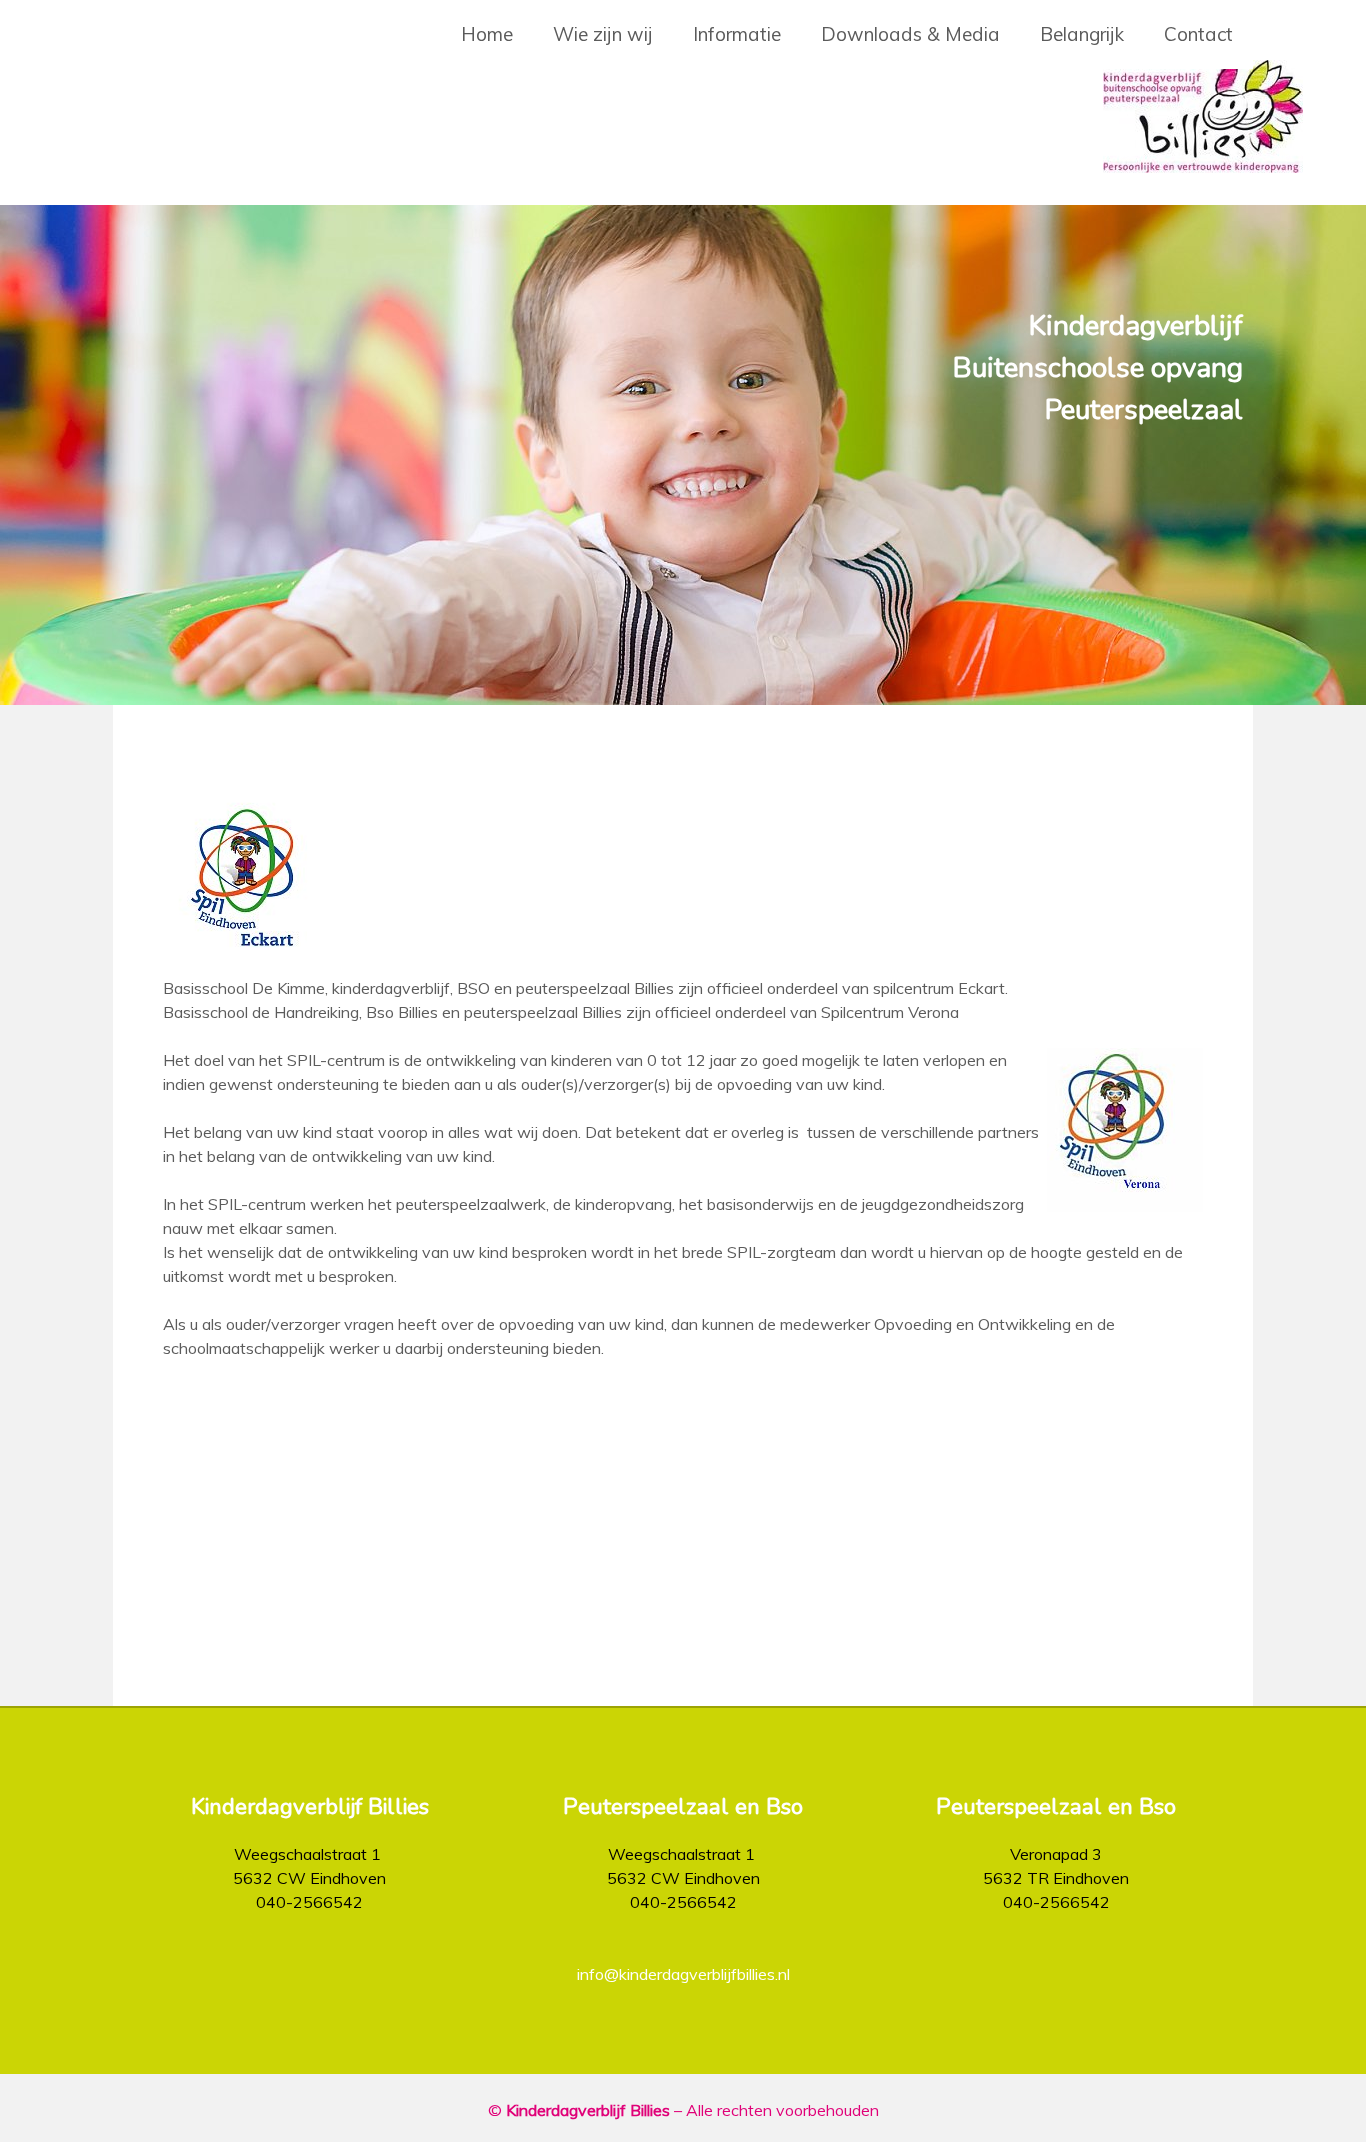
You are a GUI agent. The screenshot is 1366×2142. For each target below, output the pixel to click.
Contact (1198, 34)
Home (487, 34)
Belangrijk (1082, 34)
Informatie (737, 34)
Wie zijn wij (603, 34)
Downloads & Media (910, 34)
